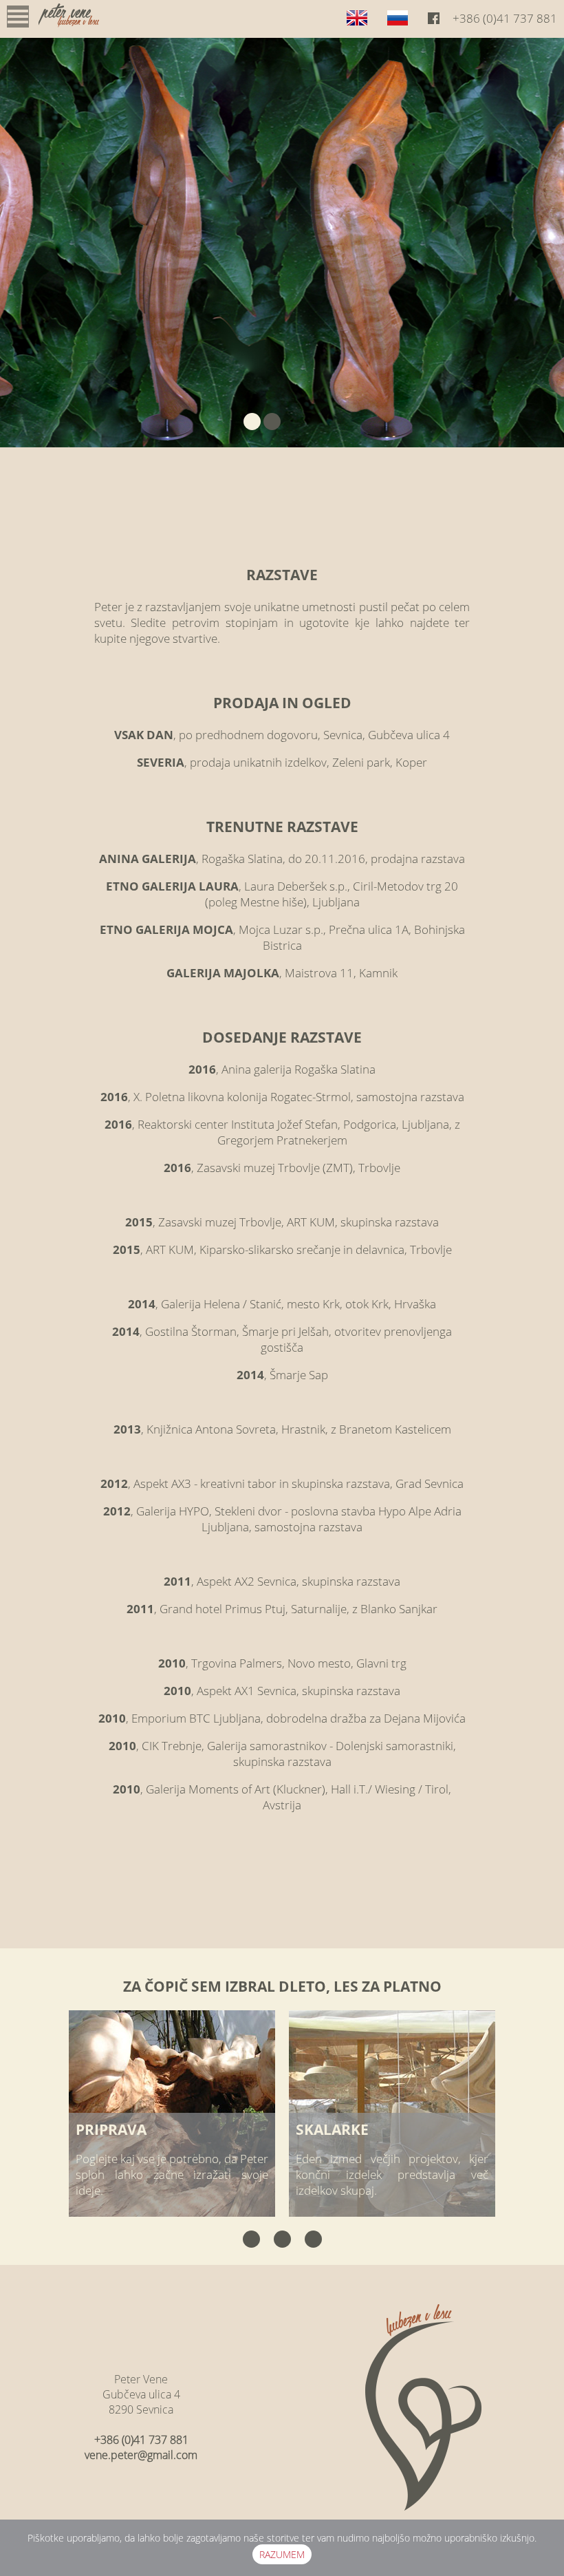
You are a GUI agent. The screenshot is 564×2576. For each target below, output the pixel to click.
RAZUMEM (282, 2554)
